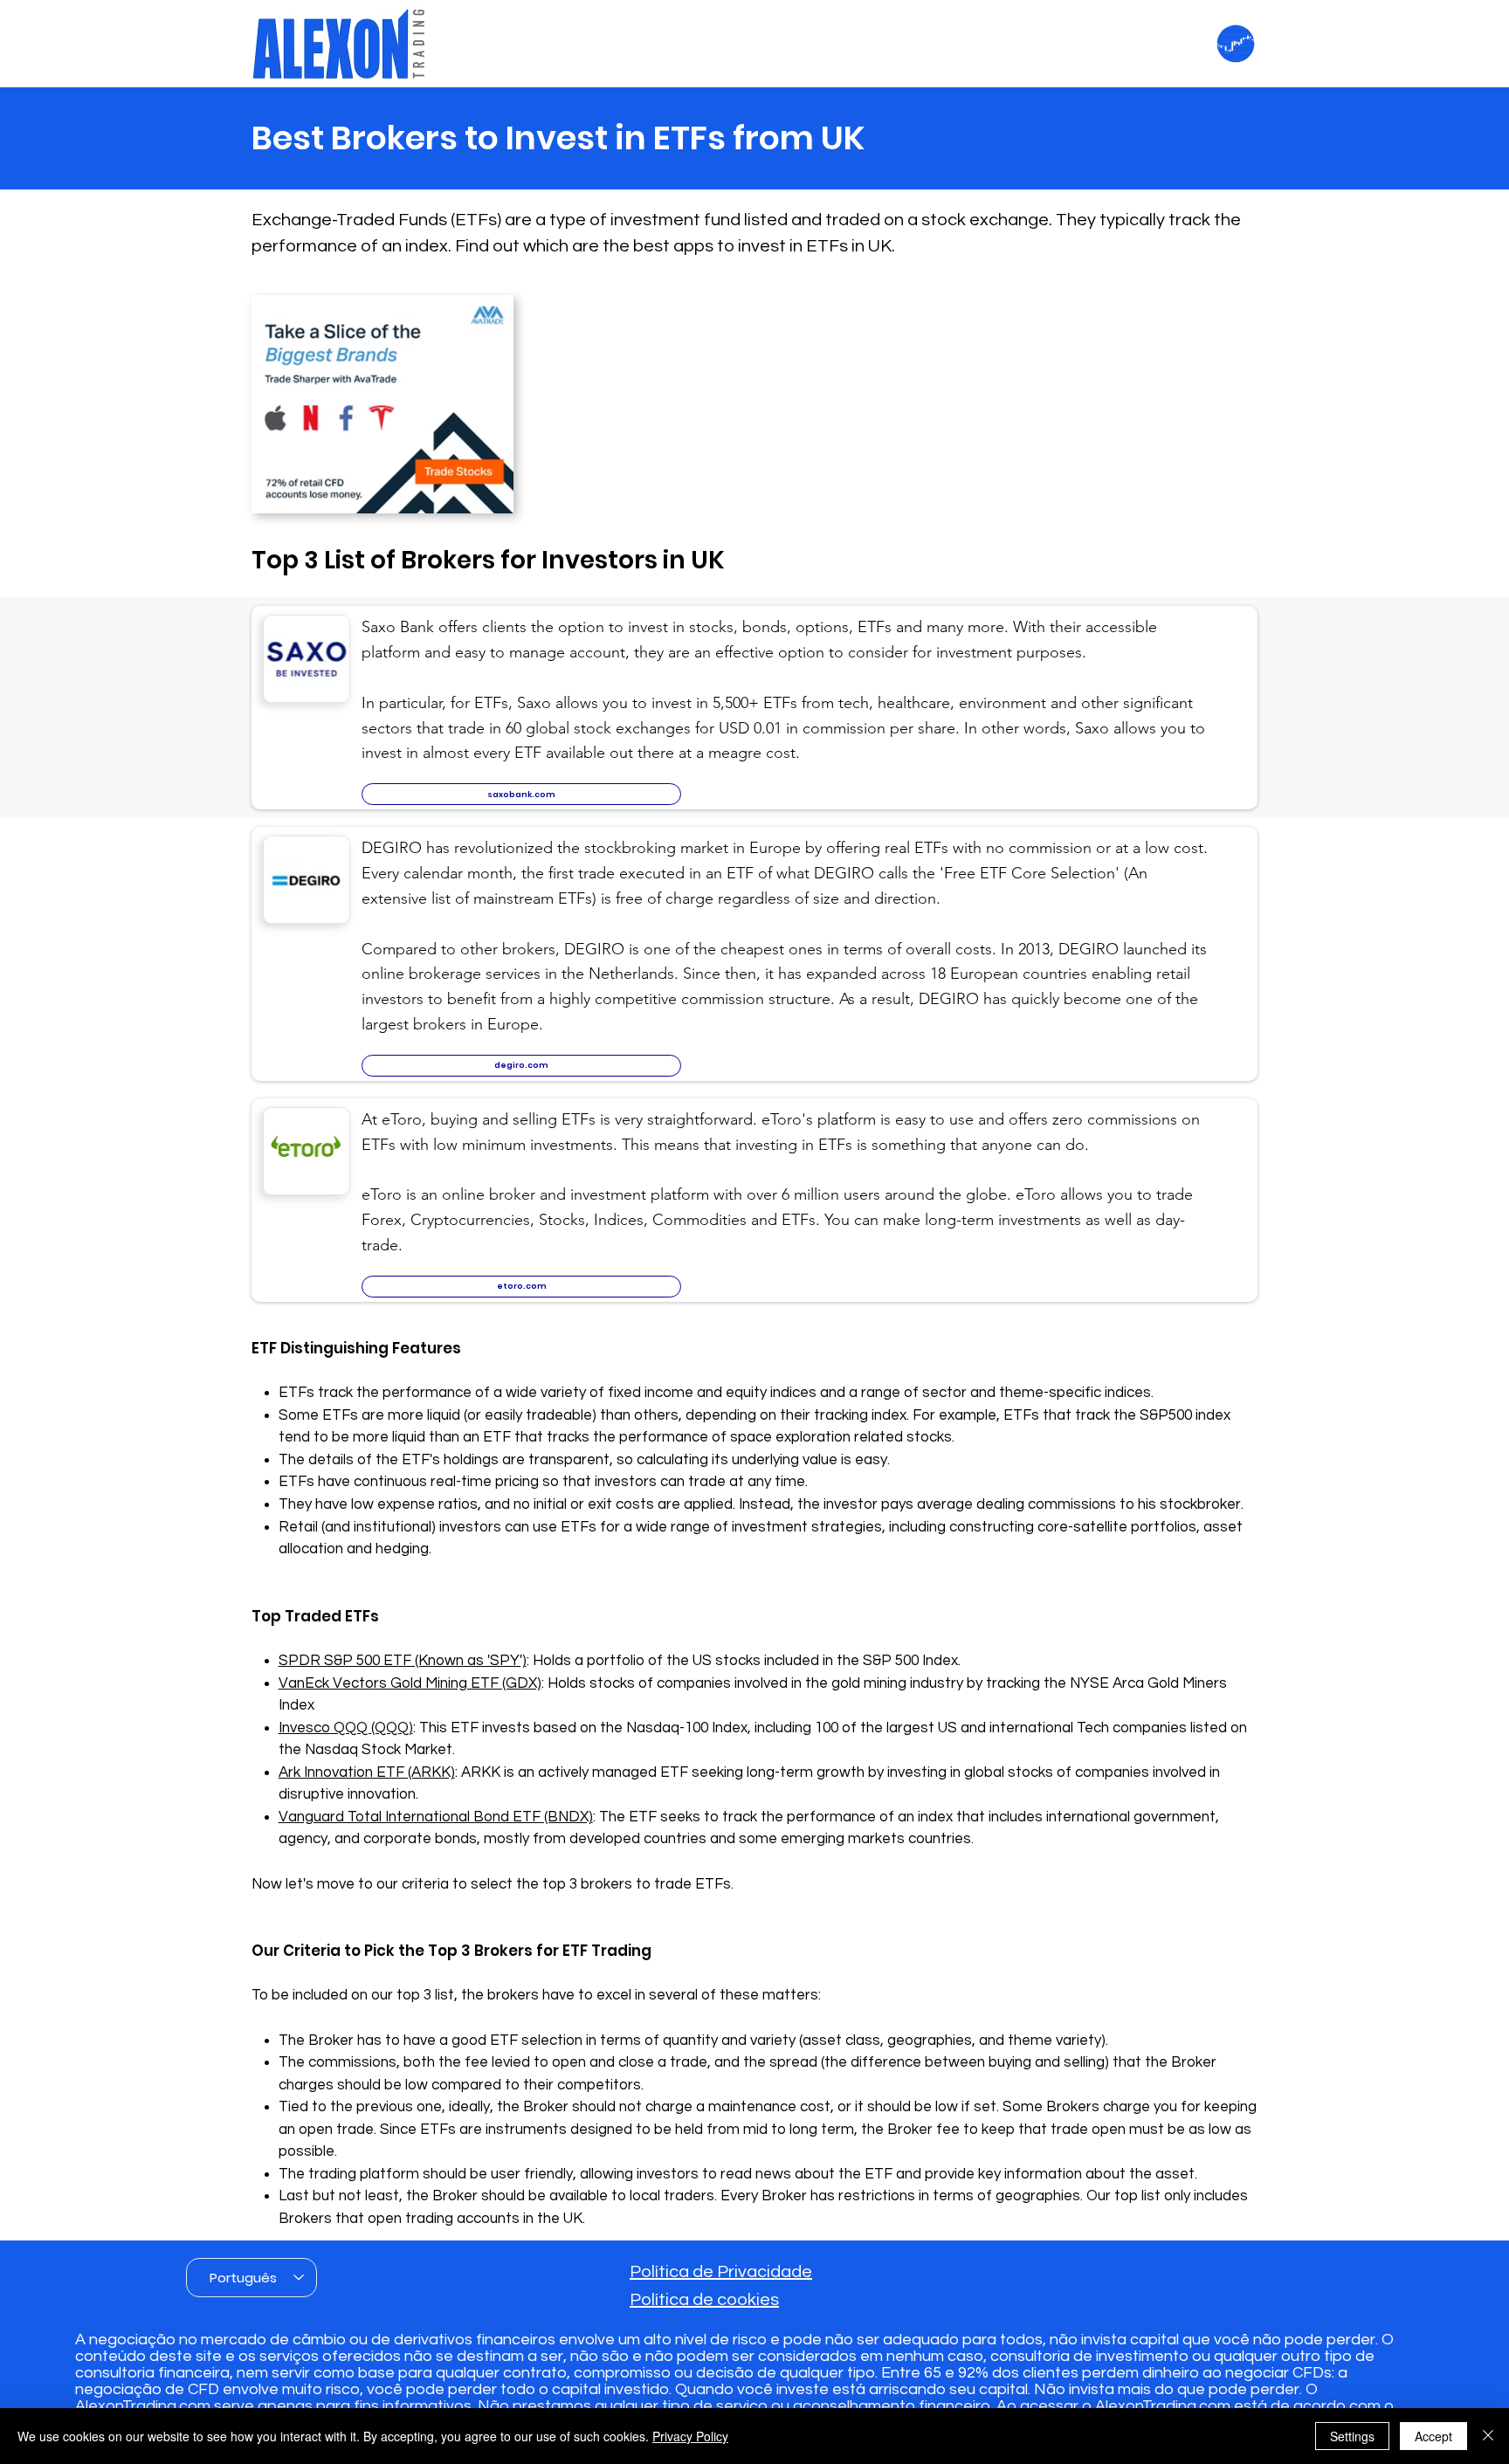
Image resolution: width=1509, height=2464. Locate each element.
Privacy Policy (690, 2436)
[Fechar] (1488, 2436)
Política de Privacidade (721, 2272)
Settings (1352, 2436)
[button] (521, 794)
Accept (1433, 2436)
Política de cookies (704, 2300)
